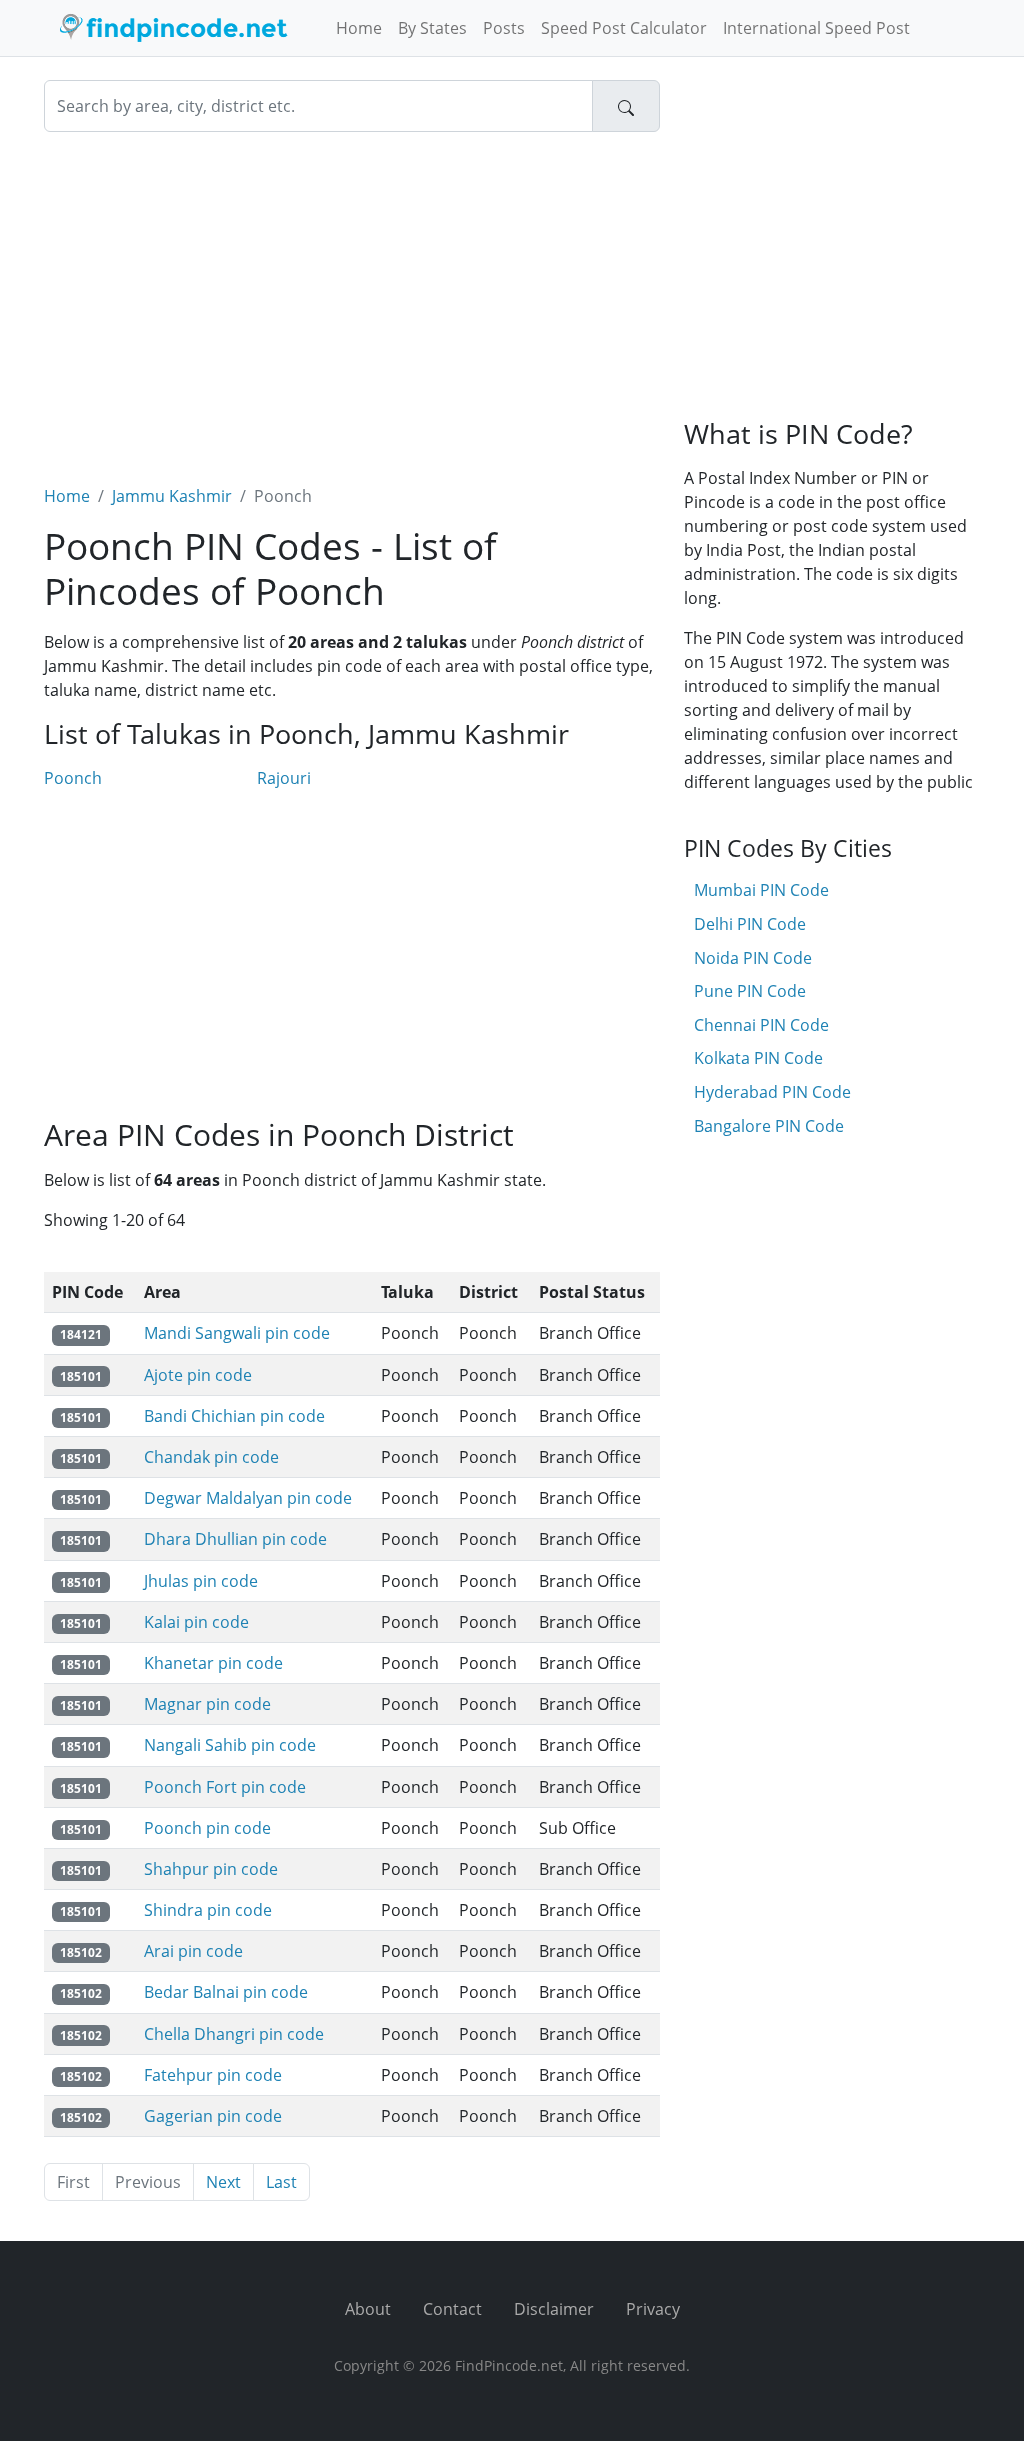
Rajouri (284, 778)
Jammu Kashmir (172, 496)
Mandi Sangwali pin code (237, 1333)
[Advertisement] (352, 296)
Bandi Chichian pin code (234, 1416)
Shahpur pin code (211, 1869)
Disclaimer (554, 2309)
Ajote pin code (198, 1375)
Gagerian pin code (213, 2116)
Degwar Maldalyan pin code (248, 1498)
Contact (452, 2309)
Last (281, 2182)
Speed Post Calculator (624, 28)
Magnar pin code (207, 1704)
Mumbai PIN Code (761, 890)
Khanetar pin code (213, 1663)
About (368, 2309)
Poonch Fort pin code (225, 1787)
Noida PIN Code (753, 958)
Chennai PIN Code (761, 1025)
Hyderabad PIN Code (772, 1092)
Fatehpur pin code (213, 2075)
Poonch (73, 778)
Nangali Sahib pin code (230, 1745)
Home (359, 28)
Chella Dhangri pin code (234, 2034)
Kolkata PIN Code (758, 1058)
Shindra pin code (208, 1910)
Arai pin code (193, 1951)
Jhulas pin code (201, 1581)
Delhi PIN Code (750, 924)
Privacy (653, 2309)
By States (432, 28)
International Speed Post (816, 28)
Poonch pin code (207, 1828)
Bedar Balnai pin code (226, 1992)
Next (223, 2182)
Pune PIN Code (750, 991)
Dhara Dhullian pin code (235, 1539)
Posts (504, 28)
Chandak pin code (211, 1457)
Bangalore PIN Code (769, 1126)
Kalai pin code (196, 1622)
